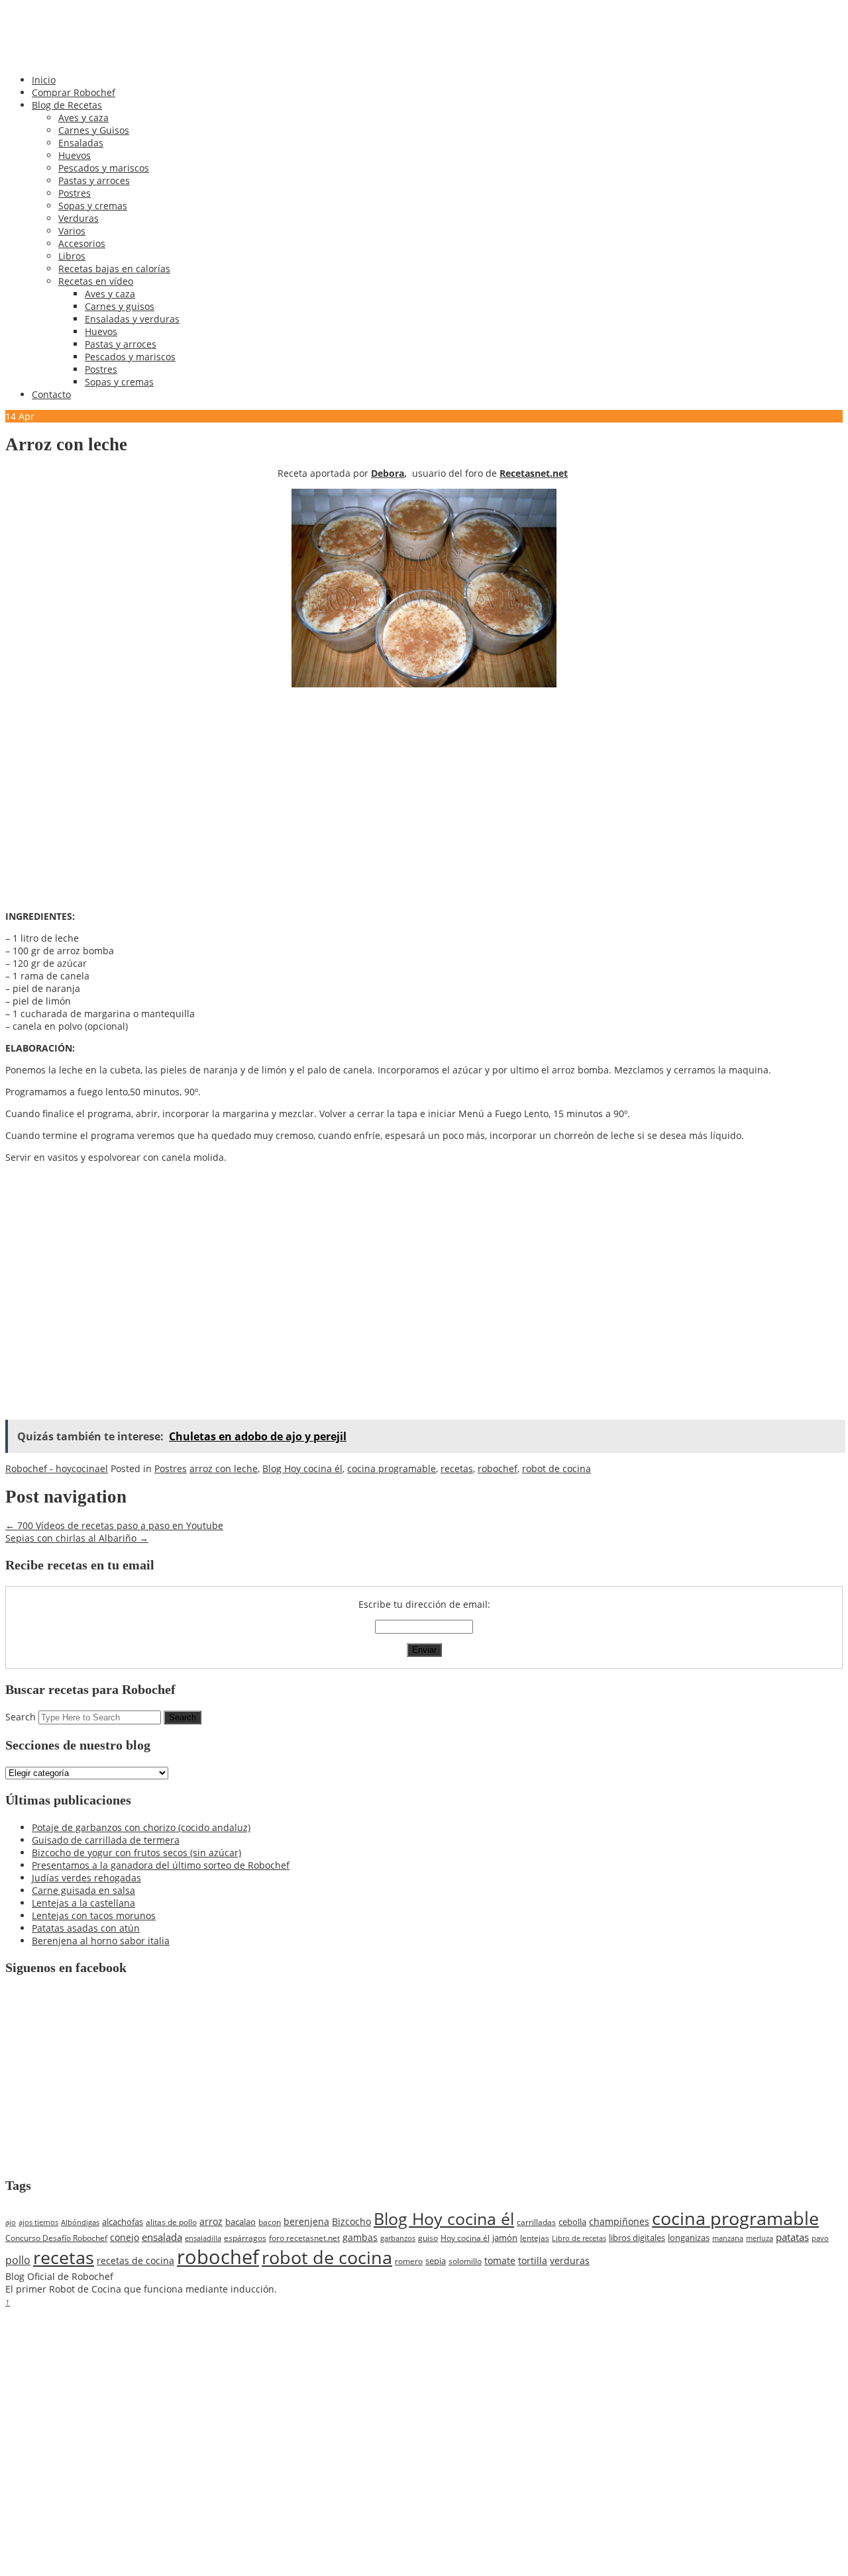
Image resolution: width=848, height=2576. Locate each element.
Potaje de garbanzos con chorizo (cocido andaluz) (141, 1827)
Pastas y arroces (94, 180)
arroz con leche (224, 1468)
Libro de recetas (579, 2238)
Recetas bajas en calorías (114, 269)
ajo (11, 2222)
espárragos (245, 2238)
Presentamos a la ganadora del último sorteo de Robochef (161, 1865)
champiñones (619, 2221)
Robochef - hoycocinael (57, 1468)
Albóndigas (80, 2222)
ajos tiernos (38, 2222)
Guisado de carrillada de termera (106, 1840)
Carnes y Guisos (94, 130)
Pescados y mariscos (104, 168)
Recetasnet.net (534, 473)
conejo (125, 2237)
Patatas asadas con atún (86, 1928)
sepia (436, 2261)
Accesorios (82, 243)
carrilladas (536, 2222)
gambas (360, 2237)
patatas (792, 2237)
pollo (18, 2260)
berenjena (306, 2221)
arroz (211, 2221)
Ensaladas (81, 143)
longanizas (689, 2238)
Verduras (79, 218)
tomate (500, 2260)
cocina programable (392, 1468)
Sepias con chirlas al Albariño (77, 1538)
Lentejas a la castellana (83, 1903)
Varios (72, 231)
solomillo (465, 2261)
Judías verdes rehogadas (86, 1878)
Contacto (51, 394)
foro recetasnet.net (304, 2238)
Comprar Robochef (74, 92)
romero (409, 2261)
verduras (570, 2260)
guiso (428, 2238)
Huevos (75, 155)
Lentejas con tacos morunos (94, 1915)
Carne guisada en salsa (83, 1890)
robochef (498, 1468)
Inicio (44, 80)
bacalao (240, 2222)
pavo (820, 2238)
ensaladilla (203, 2238)
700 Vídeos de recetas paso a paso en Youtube (114, 1525)
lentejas (535, 2238)
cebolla (572, 2222)
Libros (72, 256)
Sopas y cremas (93, 206)
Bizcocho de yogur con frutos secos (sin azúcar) (136, 1853)
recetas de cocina (135, 2260)
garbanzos (398, 2238)
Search (21, 1717)
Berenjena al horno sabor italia (101, 1941)
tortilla (533, 2260)
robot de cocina (556, 1468)
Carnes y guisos (120, 306)
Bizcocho (351, 2221)
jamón (505, 2238)
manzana (728, 2238)
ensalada (162, 2237)
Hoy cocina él (465, 2238)
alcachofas (123, 2222)
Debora (388, 473)
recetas (457, 1468)
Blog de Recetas (67, 105)
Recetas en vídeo (96, 281)
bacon (270, 2222)
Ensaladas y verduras (132, 319)
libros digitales (637, 2238)
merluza (760, 2238)
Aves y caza (83, 118)
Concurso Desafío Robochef (56, 2238)
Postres (75, 193)
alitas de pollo (171, 2222)
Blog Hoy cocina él (302, 1468)
